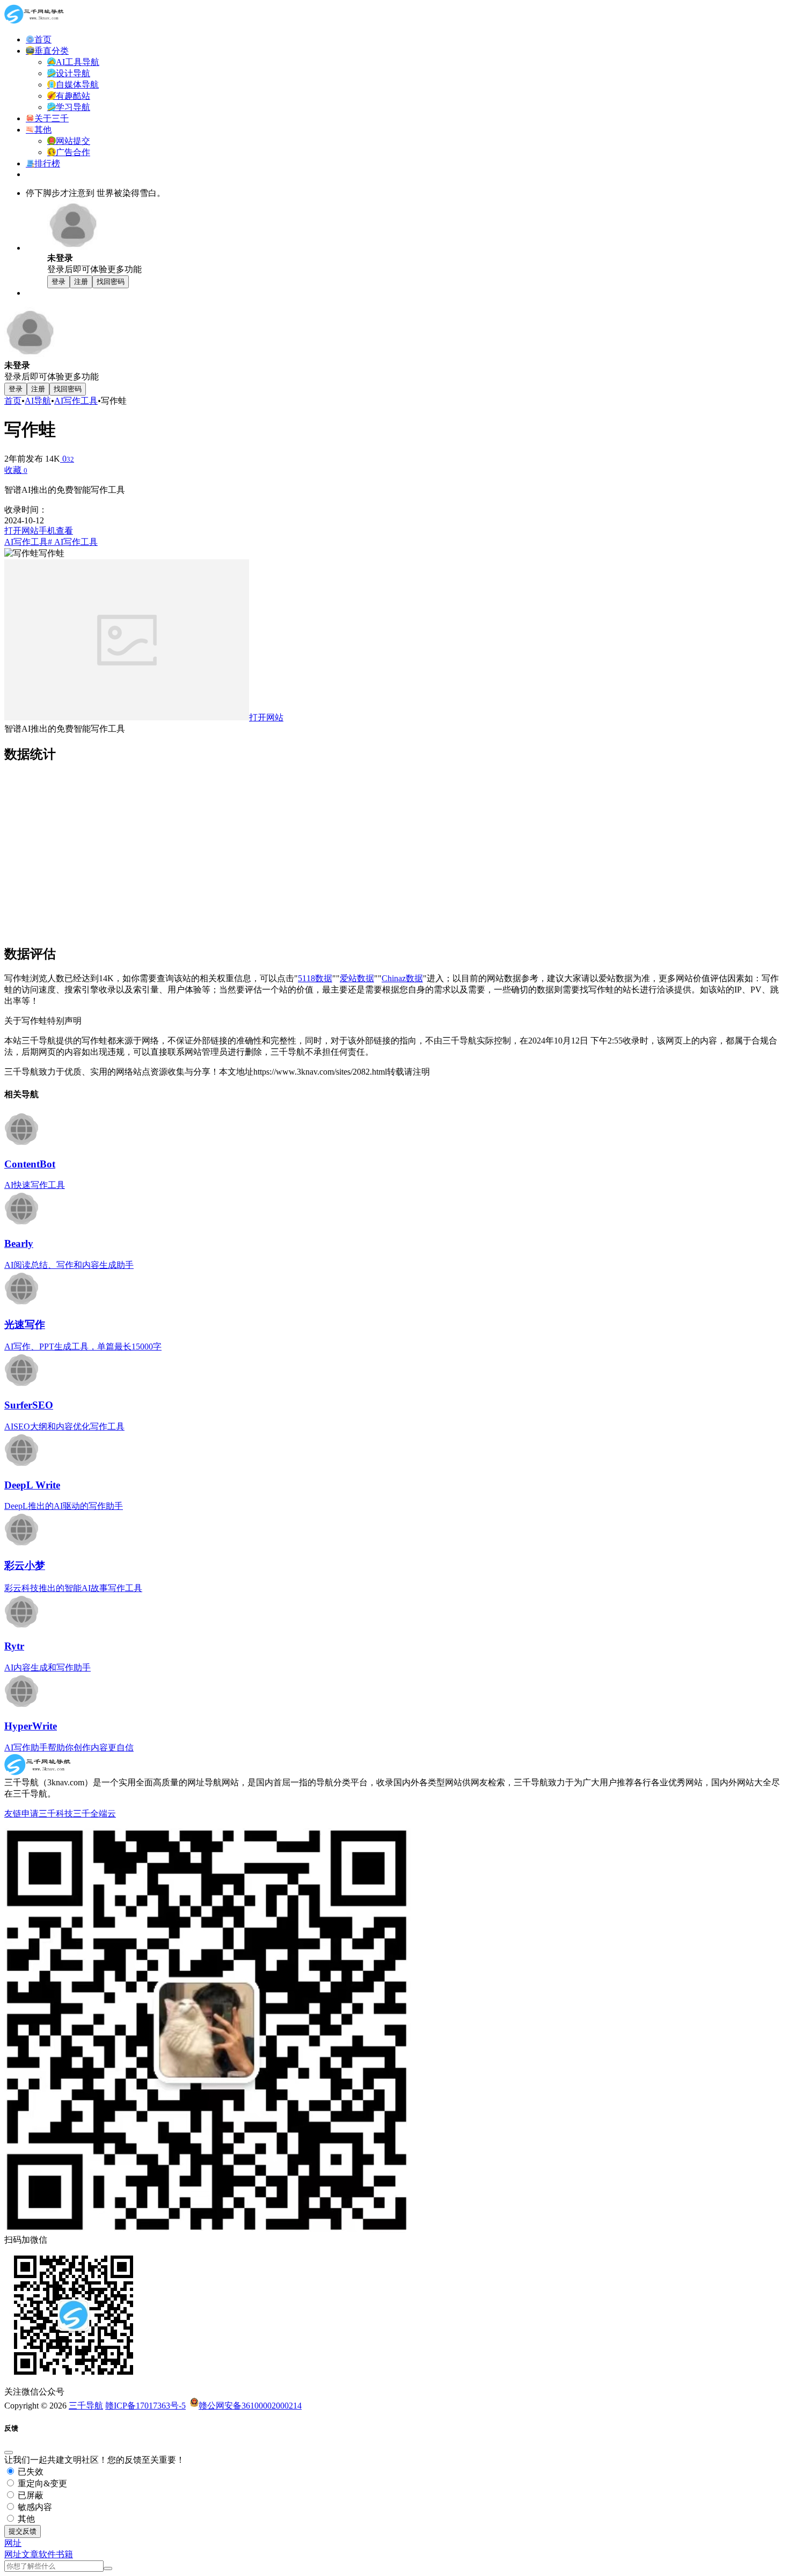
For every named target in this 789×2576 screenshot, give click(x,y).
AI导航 (38, 401)
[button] (13, 2543)
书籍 (64, 2554)
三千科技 (56, 1814)
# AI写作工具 (73, 542)
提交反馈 (23, 2531)
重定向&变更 (41, 2483)
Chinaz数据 (402, 978)
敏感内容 (34, 2507)
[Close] (9, 2453)
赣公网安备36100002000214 (250, 2406)
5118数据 (315, 978)
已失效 (30, 2472)
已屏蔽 (30, 2495)
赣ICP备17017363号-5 (145, 2406)
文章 (30, 2554)
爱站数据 (357, 978)
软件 (47, 2554)
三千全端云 (94, 1814)
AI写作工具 (76, 401)
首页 (13, 401)
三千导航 (86, 2406)
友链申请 (21, 1814)
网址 (13, 2554)
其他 (25, 2519)
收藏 (16, 470)
